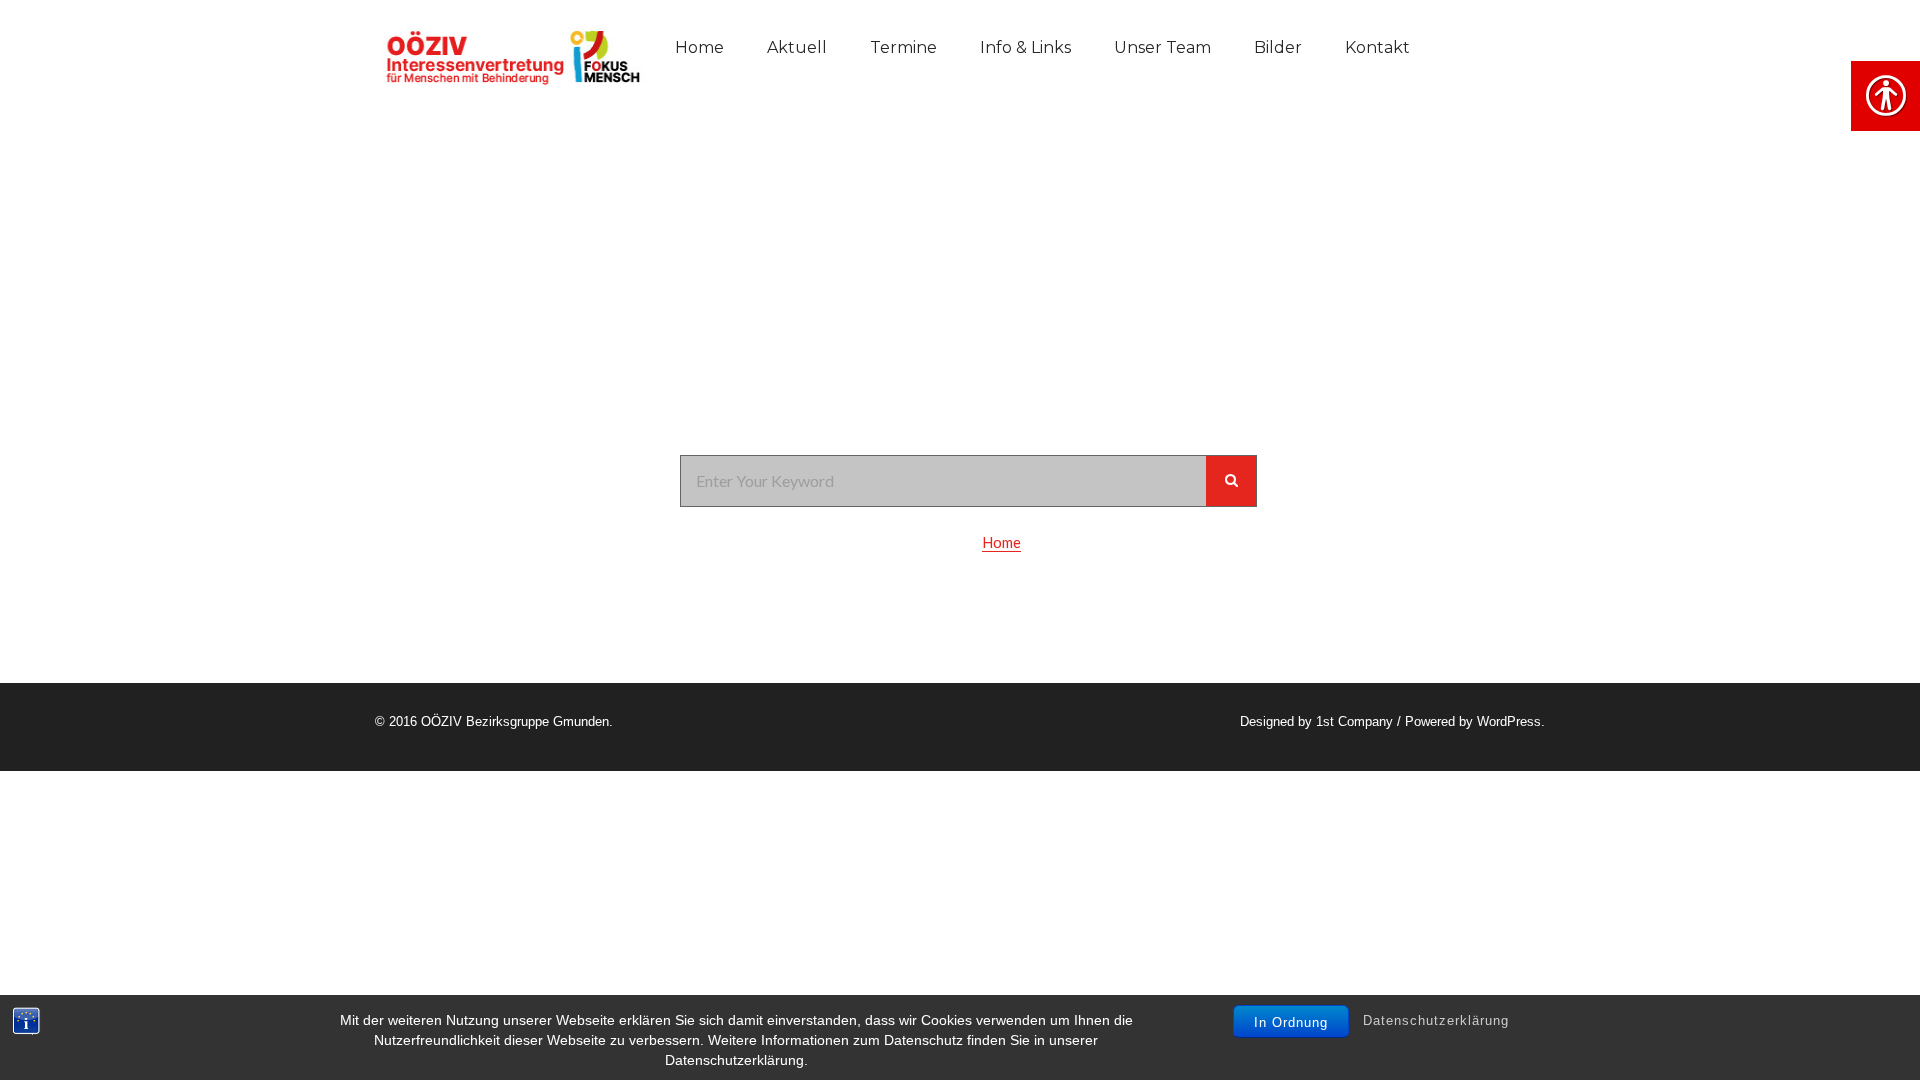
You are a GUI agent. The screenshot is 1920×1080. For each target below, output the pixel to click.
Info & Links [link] (1025, 47)
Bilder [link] (1278, 47)
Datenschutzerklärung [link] (1436, 1020)
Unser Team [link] (1162, 47)
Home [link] (699, 47)
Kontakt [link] (1377, 47)
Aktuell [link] (797, 47)
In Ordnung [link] (1291, 1022)
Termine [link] (903, 47)
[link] (510, 55)
